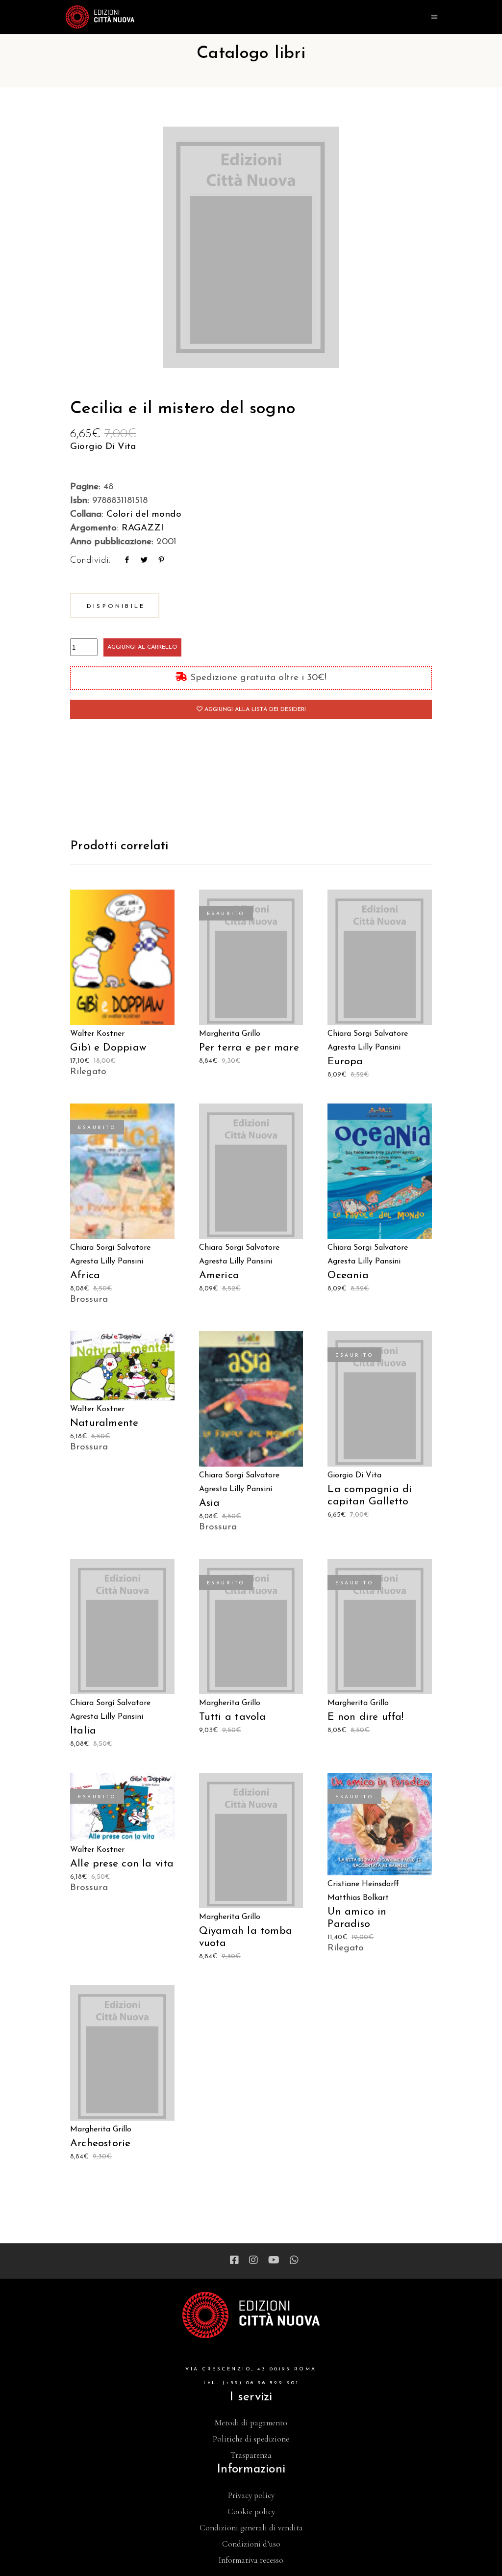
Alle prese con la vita (122, 1864)
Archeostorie (100, 2143)
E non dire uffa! (365, 1717)
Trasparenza (251, 2455)
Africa (85, 1275)
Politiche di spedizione (251, 2439)
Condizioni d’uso (251, 2544)
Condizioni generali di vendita (251, 2528)
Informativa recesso (251, 2560)
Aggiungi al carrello (142, 647)
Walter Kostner (97, 1034)
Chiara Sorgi (350, 1034)
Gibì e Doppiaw (108, 1048)
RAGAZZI (143, 528)
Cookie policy (251, 2511)
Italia (83, 1731)
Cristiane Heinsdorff (364, 1884)
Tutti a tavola (233, 1717)
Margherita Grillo (230, 1034)
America (219, 1275)
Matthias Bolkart (358, 1898)
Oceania (348, 1275)
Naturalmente (104, 1423)
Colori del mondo (144, 514)
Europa (345, 1062)
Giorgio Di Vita (103, 447)
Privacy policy (251, 2495)
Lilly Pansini (379, 1048)
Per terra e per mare (249, 1048)
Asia (210, 1503)
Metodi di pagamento (251, 2423)
